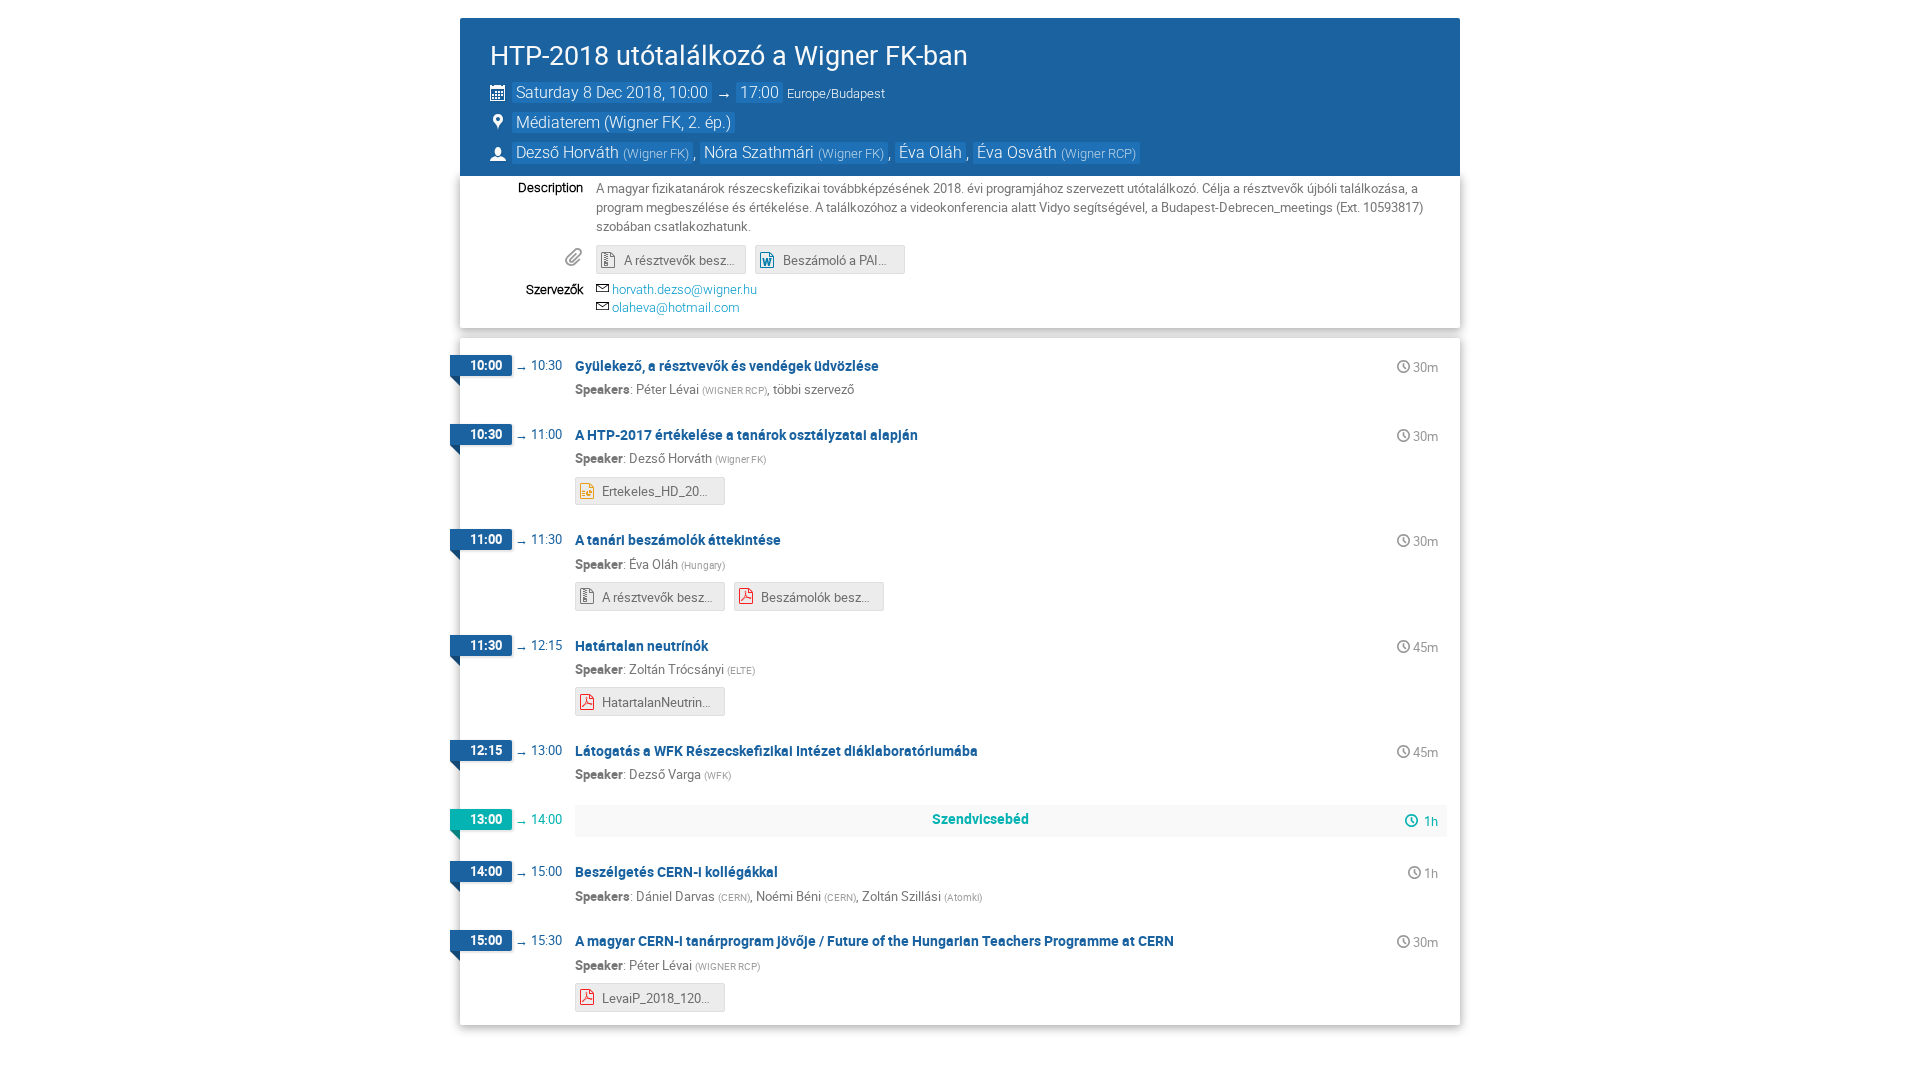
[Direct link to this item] (893, 366)
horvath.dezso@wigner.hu (684, 289)
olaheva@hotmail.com (676, 307)
